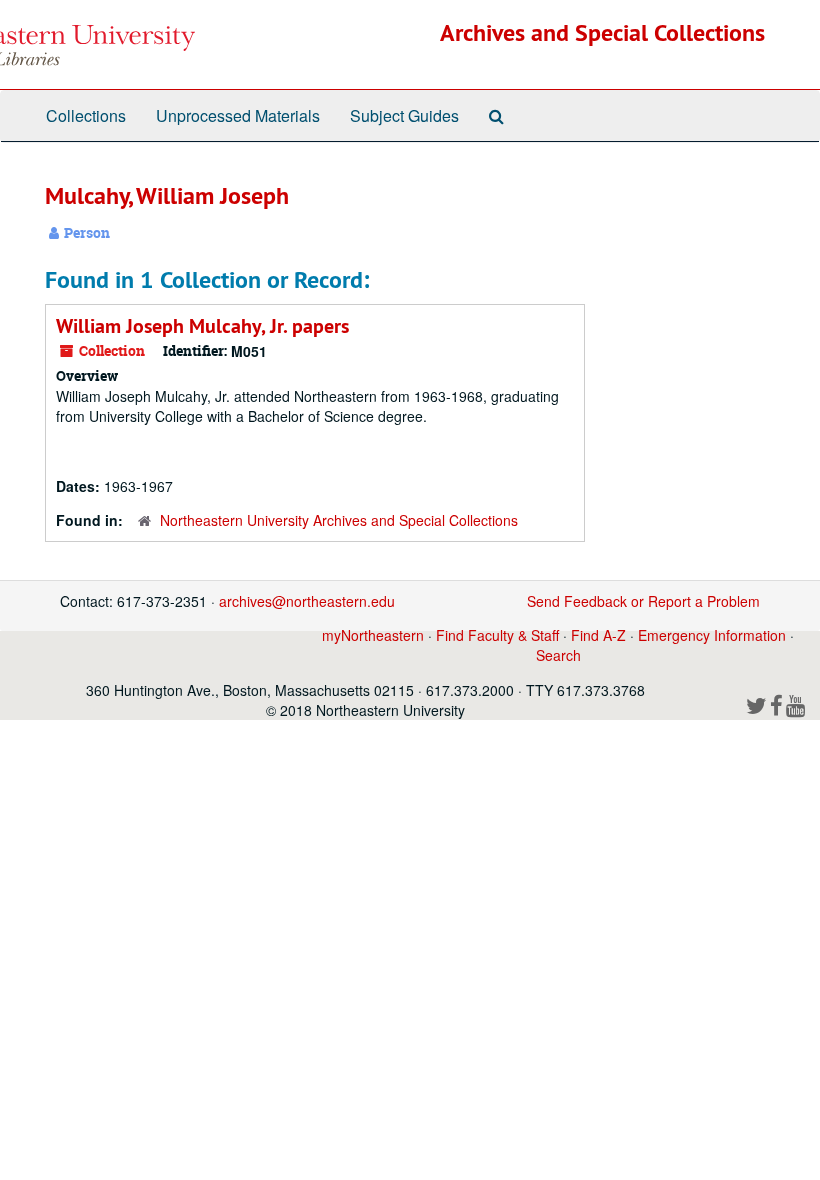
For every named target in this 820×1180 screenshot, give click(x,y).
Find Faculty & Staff (497, 635)
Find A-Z (598, 635)
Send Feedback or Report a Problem (643, 601)
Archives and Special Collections (602, 32)
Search (558, 655)
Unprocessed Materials (238, 115)
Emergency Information (712, 635)
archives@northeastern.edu (307, 601)
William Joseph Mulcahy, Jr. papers (202, 326)
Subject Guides (404, 115)
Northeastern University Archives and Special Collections (339, 520)
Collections (86, 115)
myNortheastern (373, 635)
